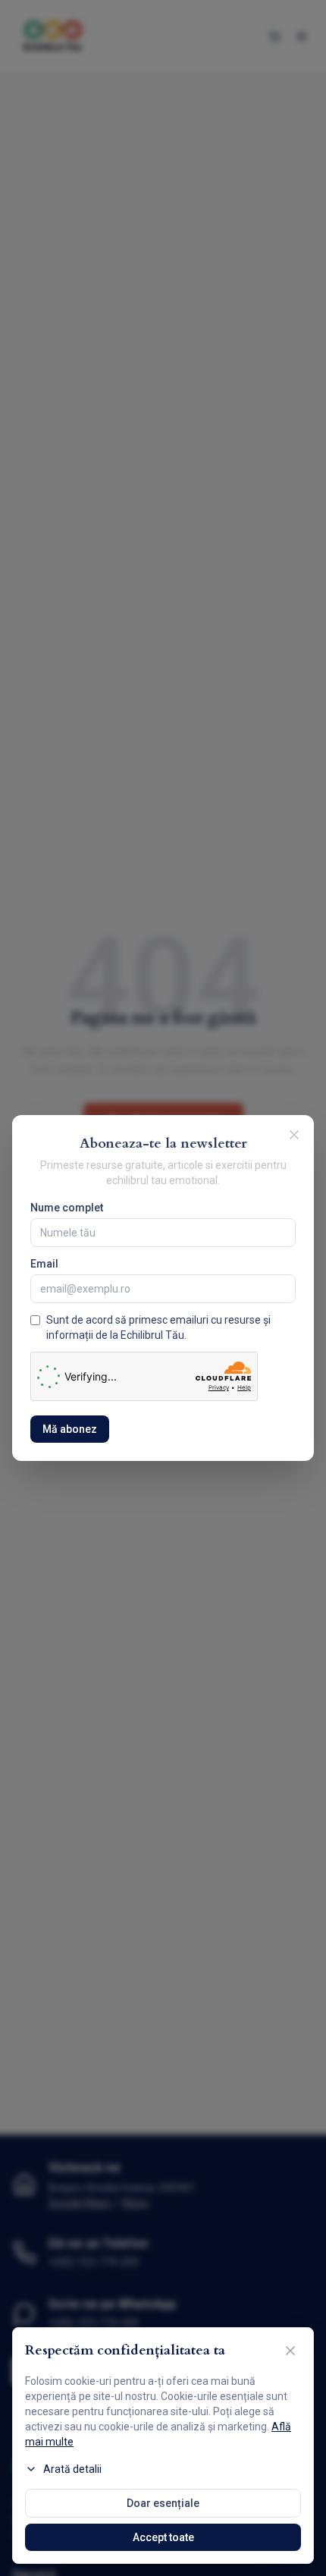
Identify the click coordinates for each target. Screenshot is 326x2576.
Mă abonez (70, 1429)
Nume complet (67, 1208)
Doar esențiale (163, 2503)
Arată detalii (72, 2469)
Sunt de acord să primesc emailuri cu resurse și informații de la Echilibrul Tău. (158, 1327)
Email (44, 1264)
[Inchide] (294, 1135)
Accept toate (163, 2537)
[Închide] (290, 2351)
